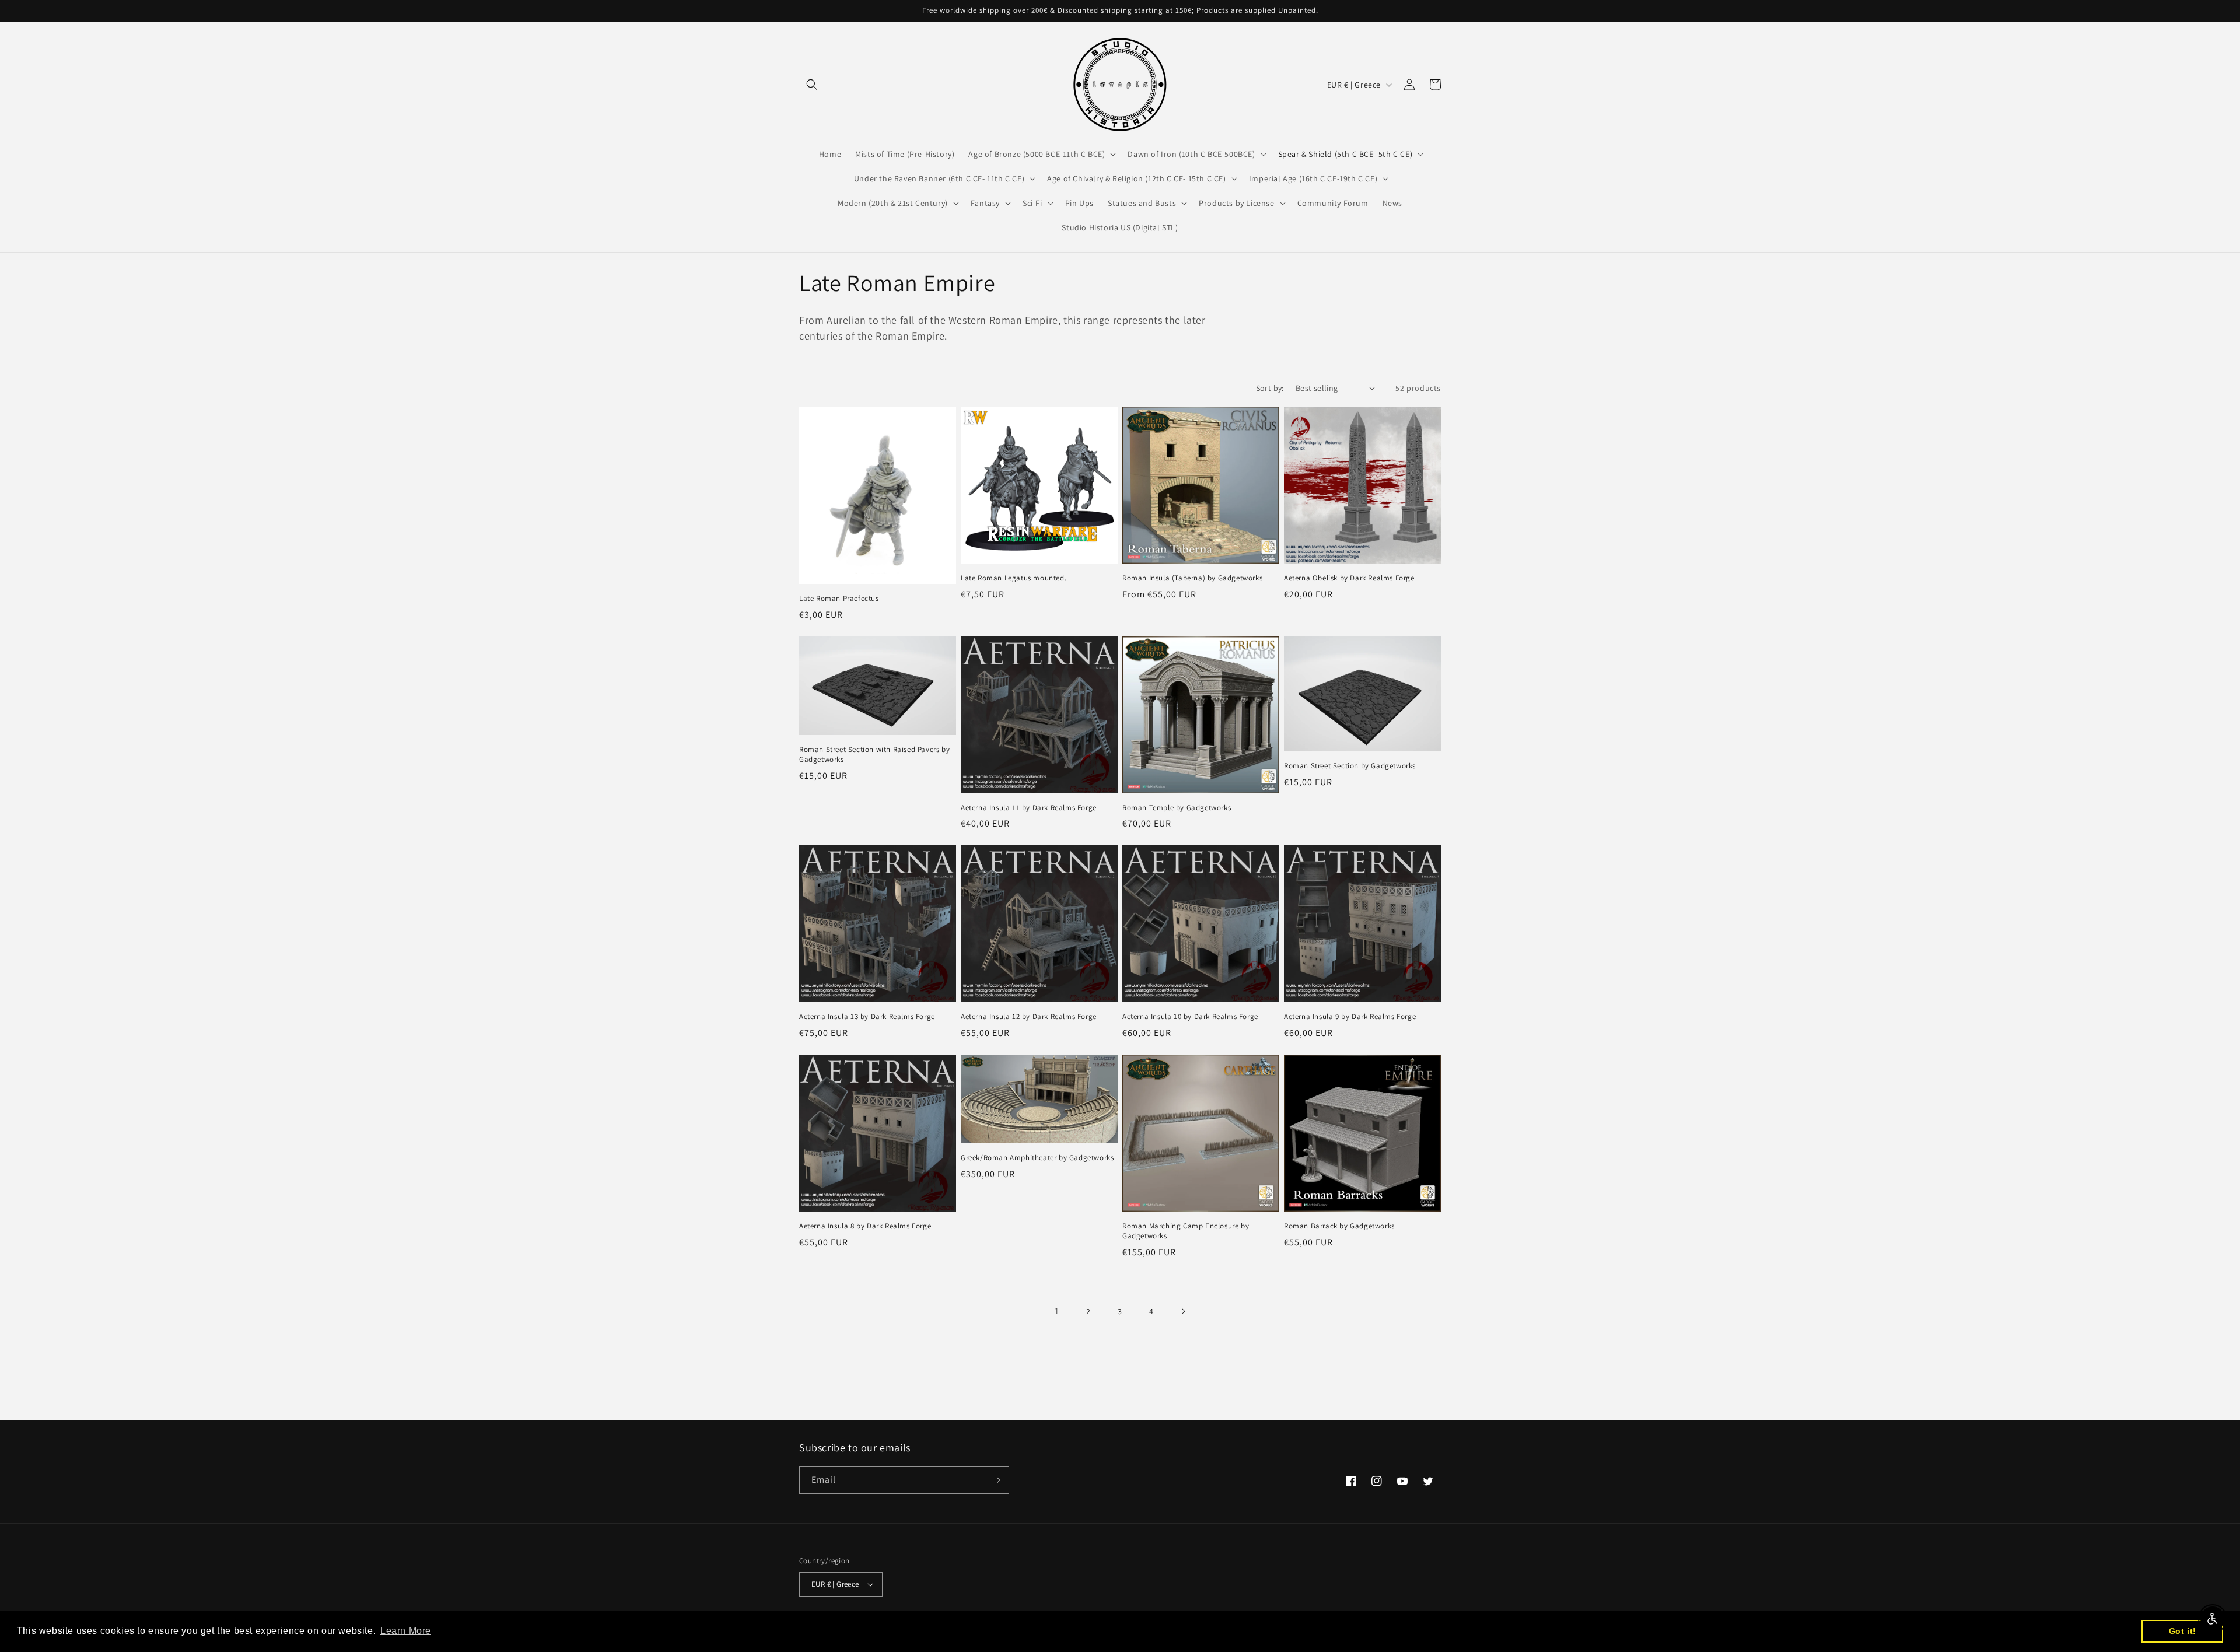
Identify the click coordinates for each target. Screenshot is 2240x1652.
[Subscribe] (996, 1480)
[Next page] (1183, 1311)
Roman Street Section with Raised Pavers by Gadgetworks (874, 755)
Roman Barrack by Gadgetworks (1339, 1226)
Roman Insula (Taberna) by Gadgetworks (1192, 578)
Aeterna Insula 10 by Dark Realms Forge (1190, 1017)
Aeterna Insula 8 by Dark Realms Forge (865, 1226)
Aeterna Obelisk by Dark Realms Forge (1349, 578)
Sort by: (1270, 388)
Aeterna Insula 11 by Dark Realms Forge (1029, 808)
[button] (812, 85)
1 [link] (1057, 1311)
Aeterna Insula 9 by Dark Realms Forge (1350, 1017)
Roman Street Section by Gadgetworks (1350, 766)
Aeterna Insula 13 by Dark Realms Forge (867, 1017)
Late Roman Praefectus (839, 598)
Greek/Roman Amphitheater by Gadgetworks (1037, 1158)
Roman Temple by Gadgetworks (1177, 808)
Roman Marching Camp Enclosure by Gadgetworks (1186, 1231)
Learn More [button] (406, 1631)
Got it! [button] (2183, 1631)
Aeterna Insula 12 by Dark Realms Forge (1029, 1017)
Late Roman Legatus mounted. (1014, 578)
